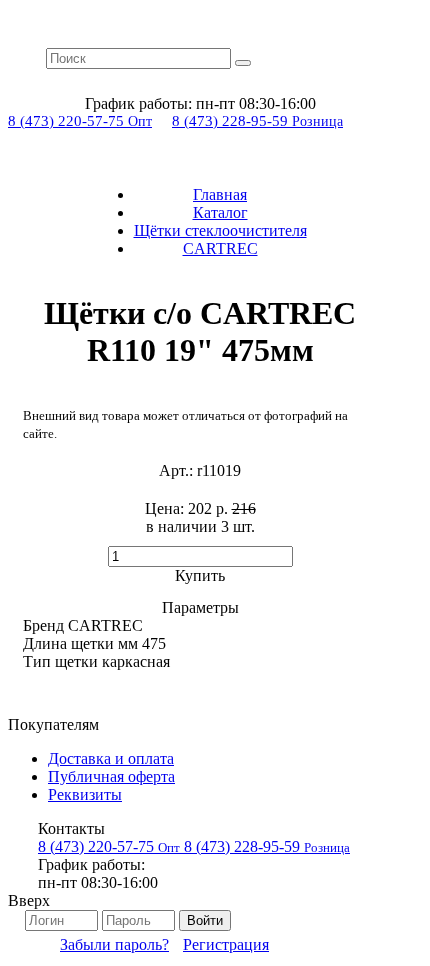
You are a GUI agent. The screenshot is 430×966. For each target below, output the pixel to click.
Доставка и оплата (111, 758)
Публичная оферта (111, 776)
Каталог (220, 212)
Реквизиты (85, 794)
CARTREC (220, 248)
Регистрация (226, 944)
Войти (205, 920)
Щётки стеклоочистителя (220, 230)
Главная (220, 194)
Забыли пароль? (114, 944)
